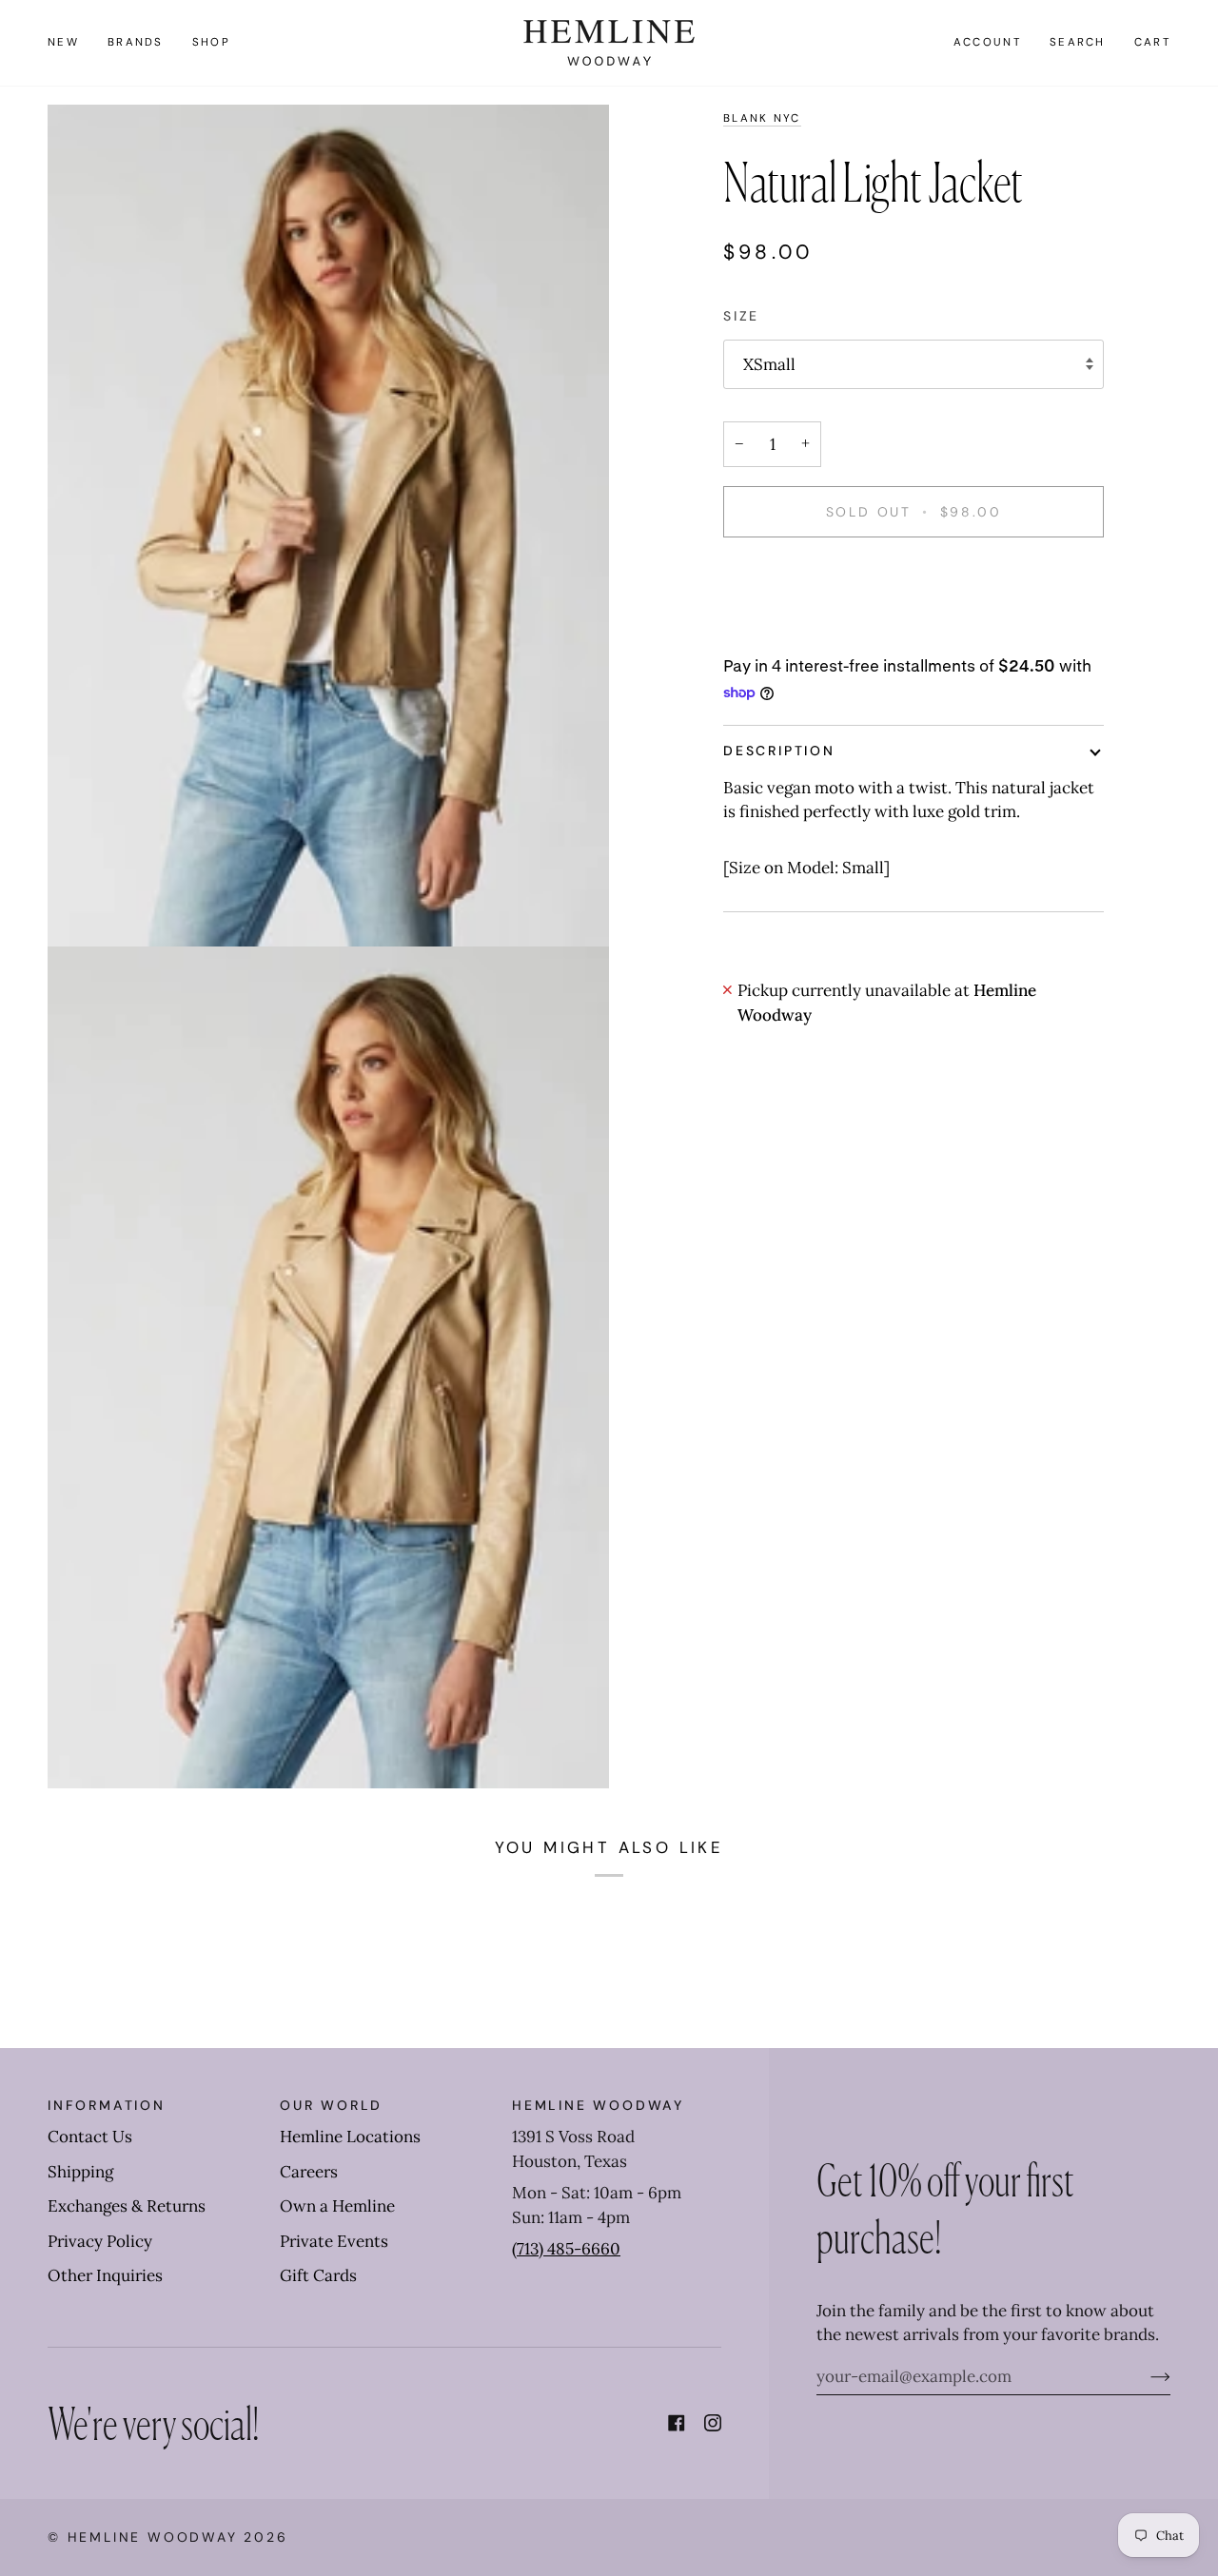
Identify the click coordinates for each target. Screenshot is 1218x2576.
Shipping (80, 2172)
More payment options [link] (808, 631)
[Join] (1145, 2376)
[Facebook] (677, 2423)
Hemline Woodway (153, 2537)
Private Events (334, 2241)
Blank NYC (762, 118)
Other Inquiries (105, 2275)
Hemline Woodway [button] (598, 2105)
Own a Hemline (337, 2206)
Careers (309, 2172)
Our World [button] (331, 2105)
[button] (136, 43)
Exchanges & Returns (127, 2206)
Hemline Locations (350, 2137)
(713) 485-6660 (566, 2249)
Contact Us (90, 2137)
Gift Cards (318, 2275)
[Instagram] (713, 2423)
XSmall (769, 364)
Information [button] (107, 2105)
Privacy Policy (100, 2241)
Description (779, 751)
